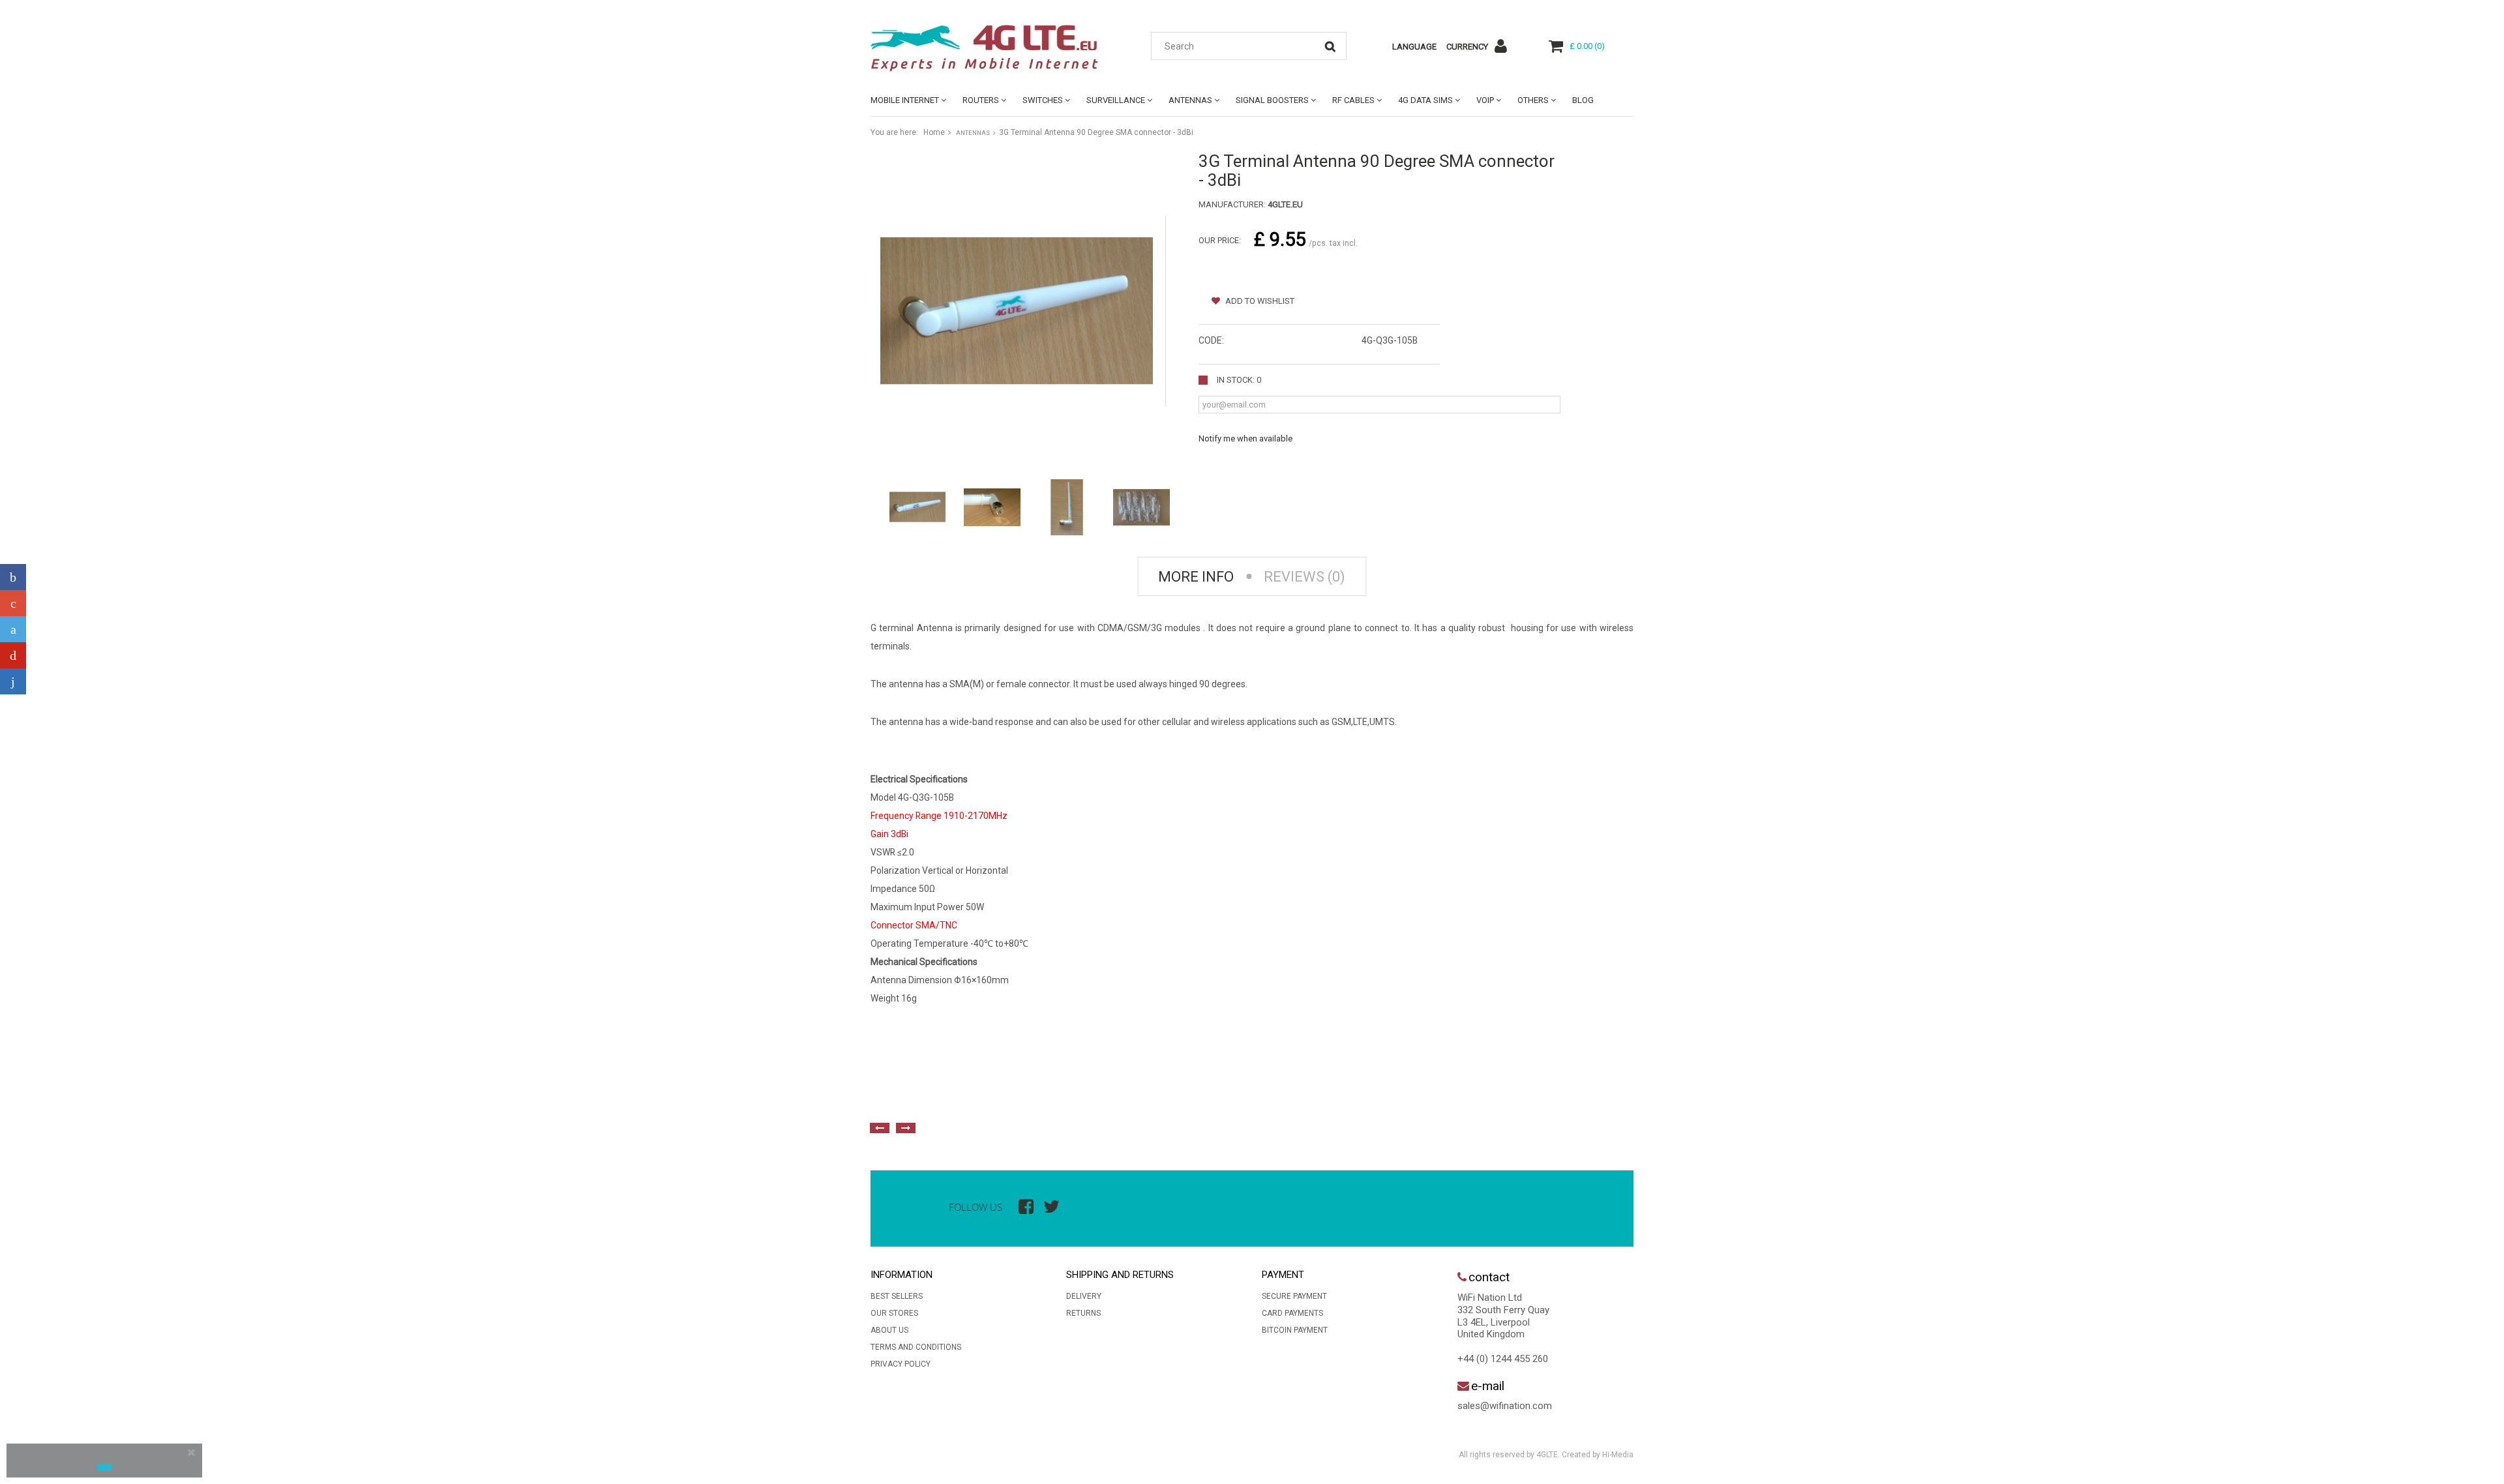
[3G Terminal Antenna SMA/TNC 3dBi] (917, 507)
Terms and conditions (916, 1347)
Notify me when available (1245, 438)
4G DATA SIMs (1425, 100)
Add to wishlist (1259, 301)
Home (934, 132)
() (1587, 46)
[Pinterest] (13, 655)
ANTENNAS (1190, 100)
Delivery (1084, 1296)
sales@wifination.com (1505, 1406)
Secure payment (1294, 1296)
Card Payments (1292, 1313)
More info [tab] (1196, 577)
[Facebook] (13, 577)
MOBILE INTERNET (905, 100)
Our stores (894, 1313)
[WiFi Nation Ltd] (991, 48)
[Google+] (13, 603)
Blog (1583, 100)
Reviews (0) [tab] (1304, 577)
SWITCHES (1043, 100)
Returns (1083, 1313)
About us (889, 1330)
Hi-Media (1618, 1455)
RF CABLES (1353, 100)
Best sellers (897, 1296)
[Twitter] (13, 629)
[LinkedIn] (13, 681)
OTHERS (1533, 100)
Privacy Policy (901, 1364)
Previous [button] (880, 1128)
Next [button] (906, 1128)
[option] (1014, 1099)
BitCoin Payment (1295, 1330)
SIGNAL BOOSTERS (1272, 100)
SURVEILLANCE (1116, 100)
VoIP (1485, 100)
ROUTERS (981, 100)
